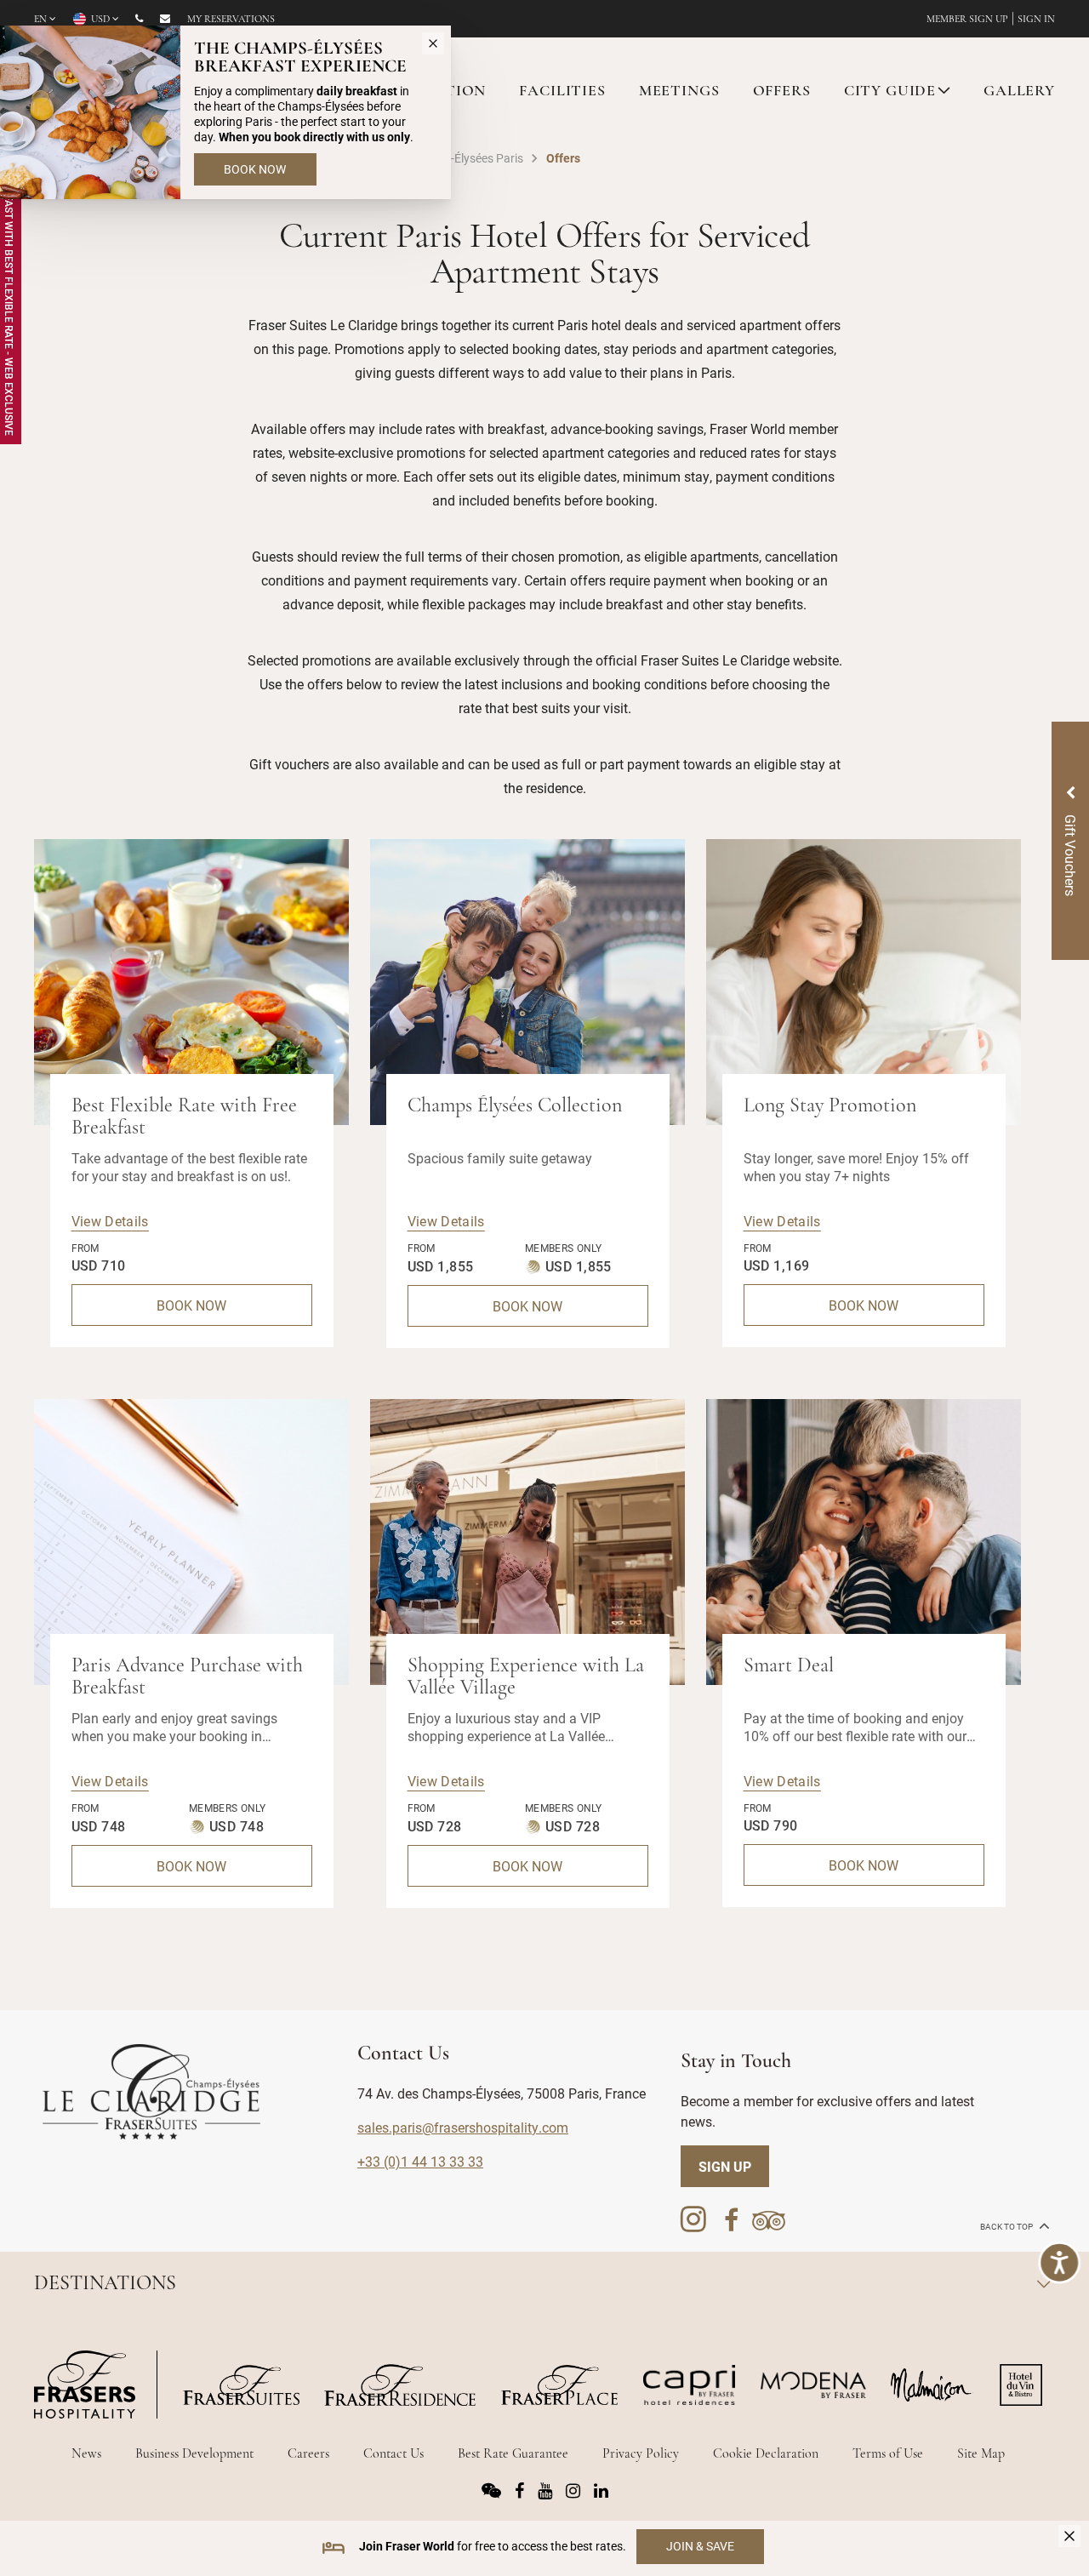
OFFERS (782, 92)
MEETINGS (679, 92)
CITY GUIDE (890, 92)
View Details (110, 1221)
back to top (1007, 2227)
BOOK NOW (191, 1305)
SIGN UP (725, 2166)
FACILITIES (562, 92)
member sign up (967, 20)
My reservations (231, 20)
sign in (1036, 20)
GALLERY (1019, 92)
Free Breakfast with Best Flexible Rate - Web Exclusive (9, 286)
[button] (1004, 1380)
